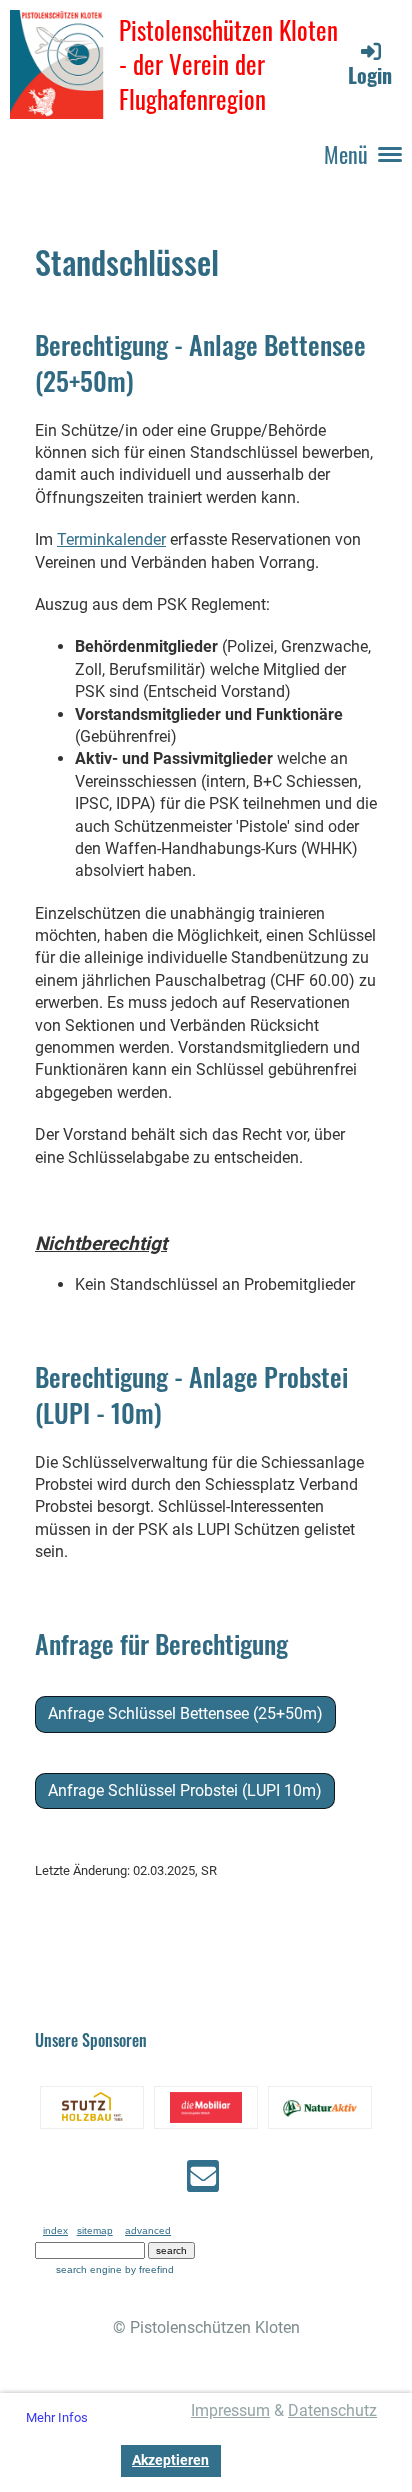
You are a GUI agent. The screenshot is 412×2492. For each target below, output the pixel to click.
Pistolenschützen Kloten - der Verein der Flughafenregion (228, 65)
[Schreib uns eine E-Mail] (203, 2181)
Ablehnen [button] (67, 2460)
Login (370, 75)
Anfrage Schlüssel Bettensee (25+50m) (185, 1713)
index (55, 2230)
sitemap (95, 2230)
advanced (148, 2230)
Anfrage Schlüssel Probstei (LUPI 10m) (185, 1790)
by (149, 2269)
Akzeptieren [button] (170, 2460)
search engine (89, 2269)
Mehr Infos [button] (57, 2417)
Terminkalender (111, 539)
